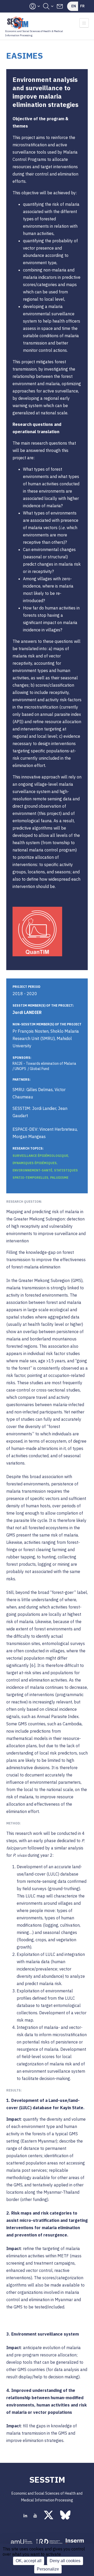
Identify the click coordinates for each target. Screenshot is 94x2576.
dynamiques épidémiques (35, 1163)
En (74, 6)
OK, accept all (29, 2561)
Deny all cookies (65, 2561)
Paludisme (59, 1178)
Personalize (48, 2569)
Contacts (60, 6)
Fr (82, 6)
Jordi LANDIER (27, 1012)
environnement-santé (32, 1170)
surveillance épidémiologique (40, 1156)
